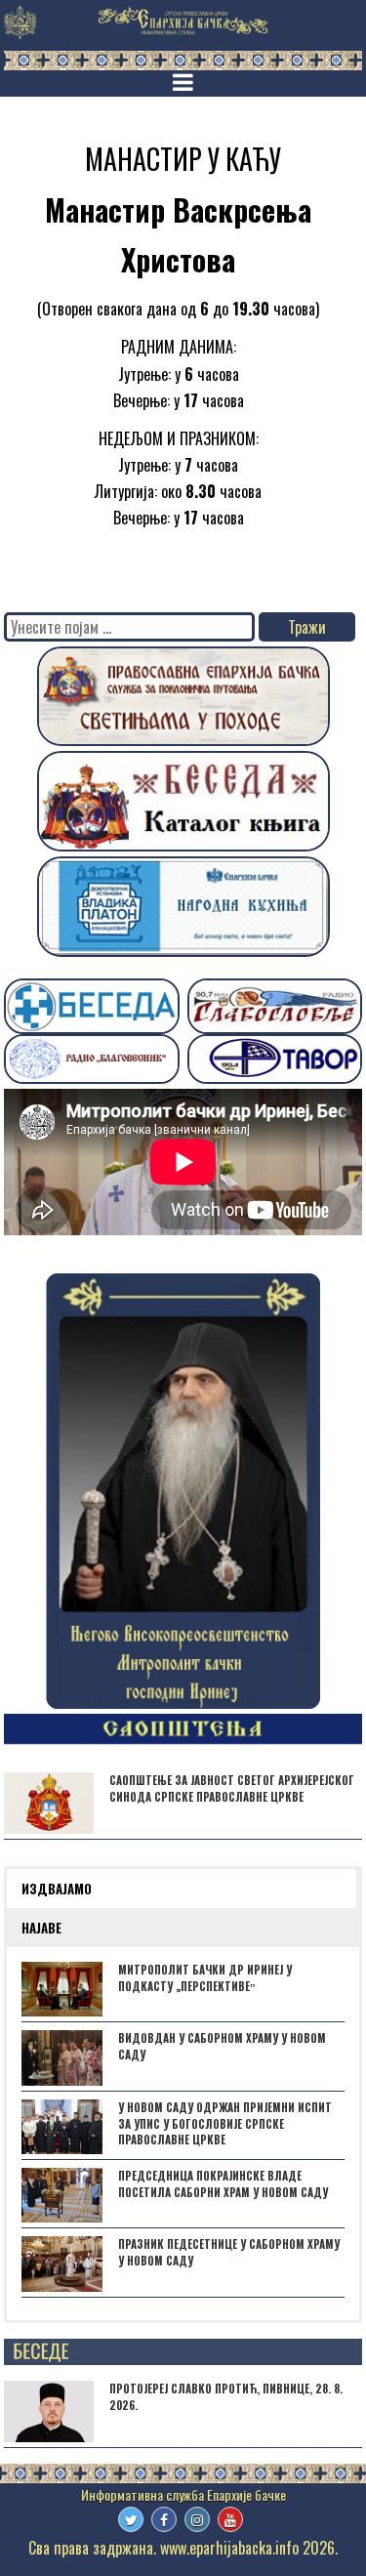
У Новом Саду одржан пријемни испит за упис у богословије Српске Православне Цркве (225, 2124)
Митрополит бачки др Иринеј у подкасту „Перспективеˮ (205, 1978)
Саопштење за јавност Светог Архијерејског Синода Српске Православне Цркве (232, 1788)
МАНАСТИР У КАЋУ (183, 159)
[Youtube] (230, 2519)
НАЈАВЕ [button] (41, 1928)
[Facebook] (164, 2519)
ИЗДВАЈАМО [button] (57, 1889)
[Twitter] (131, 2519)
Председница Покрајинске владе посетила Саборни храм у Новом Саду (223, 2184)
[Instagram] (197, 2519)
